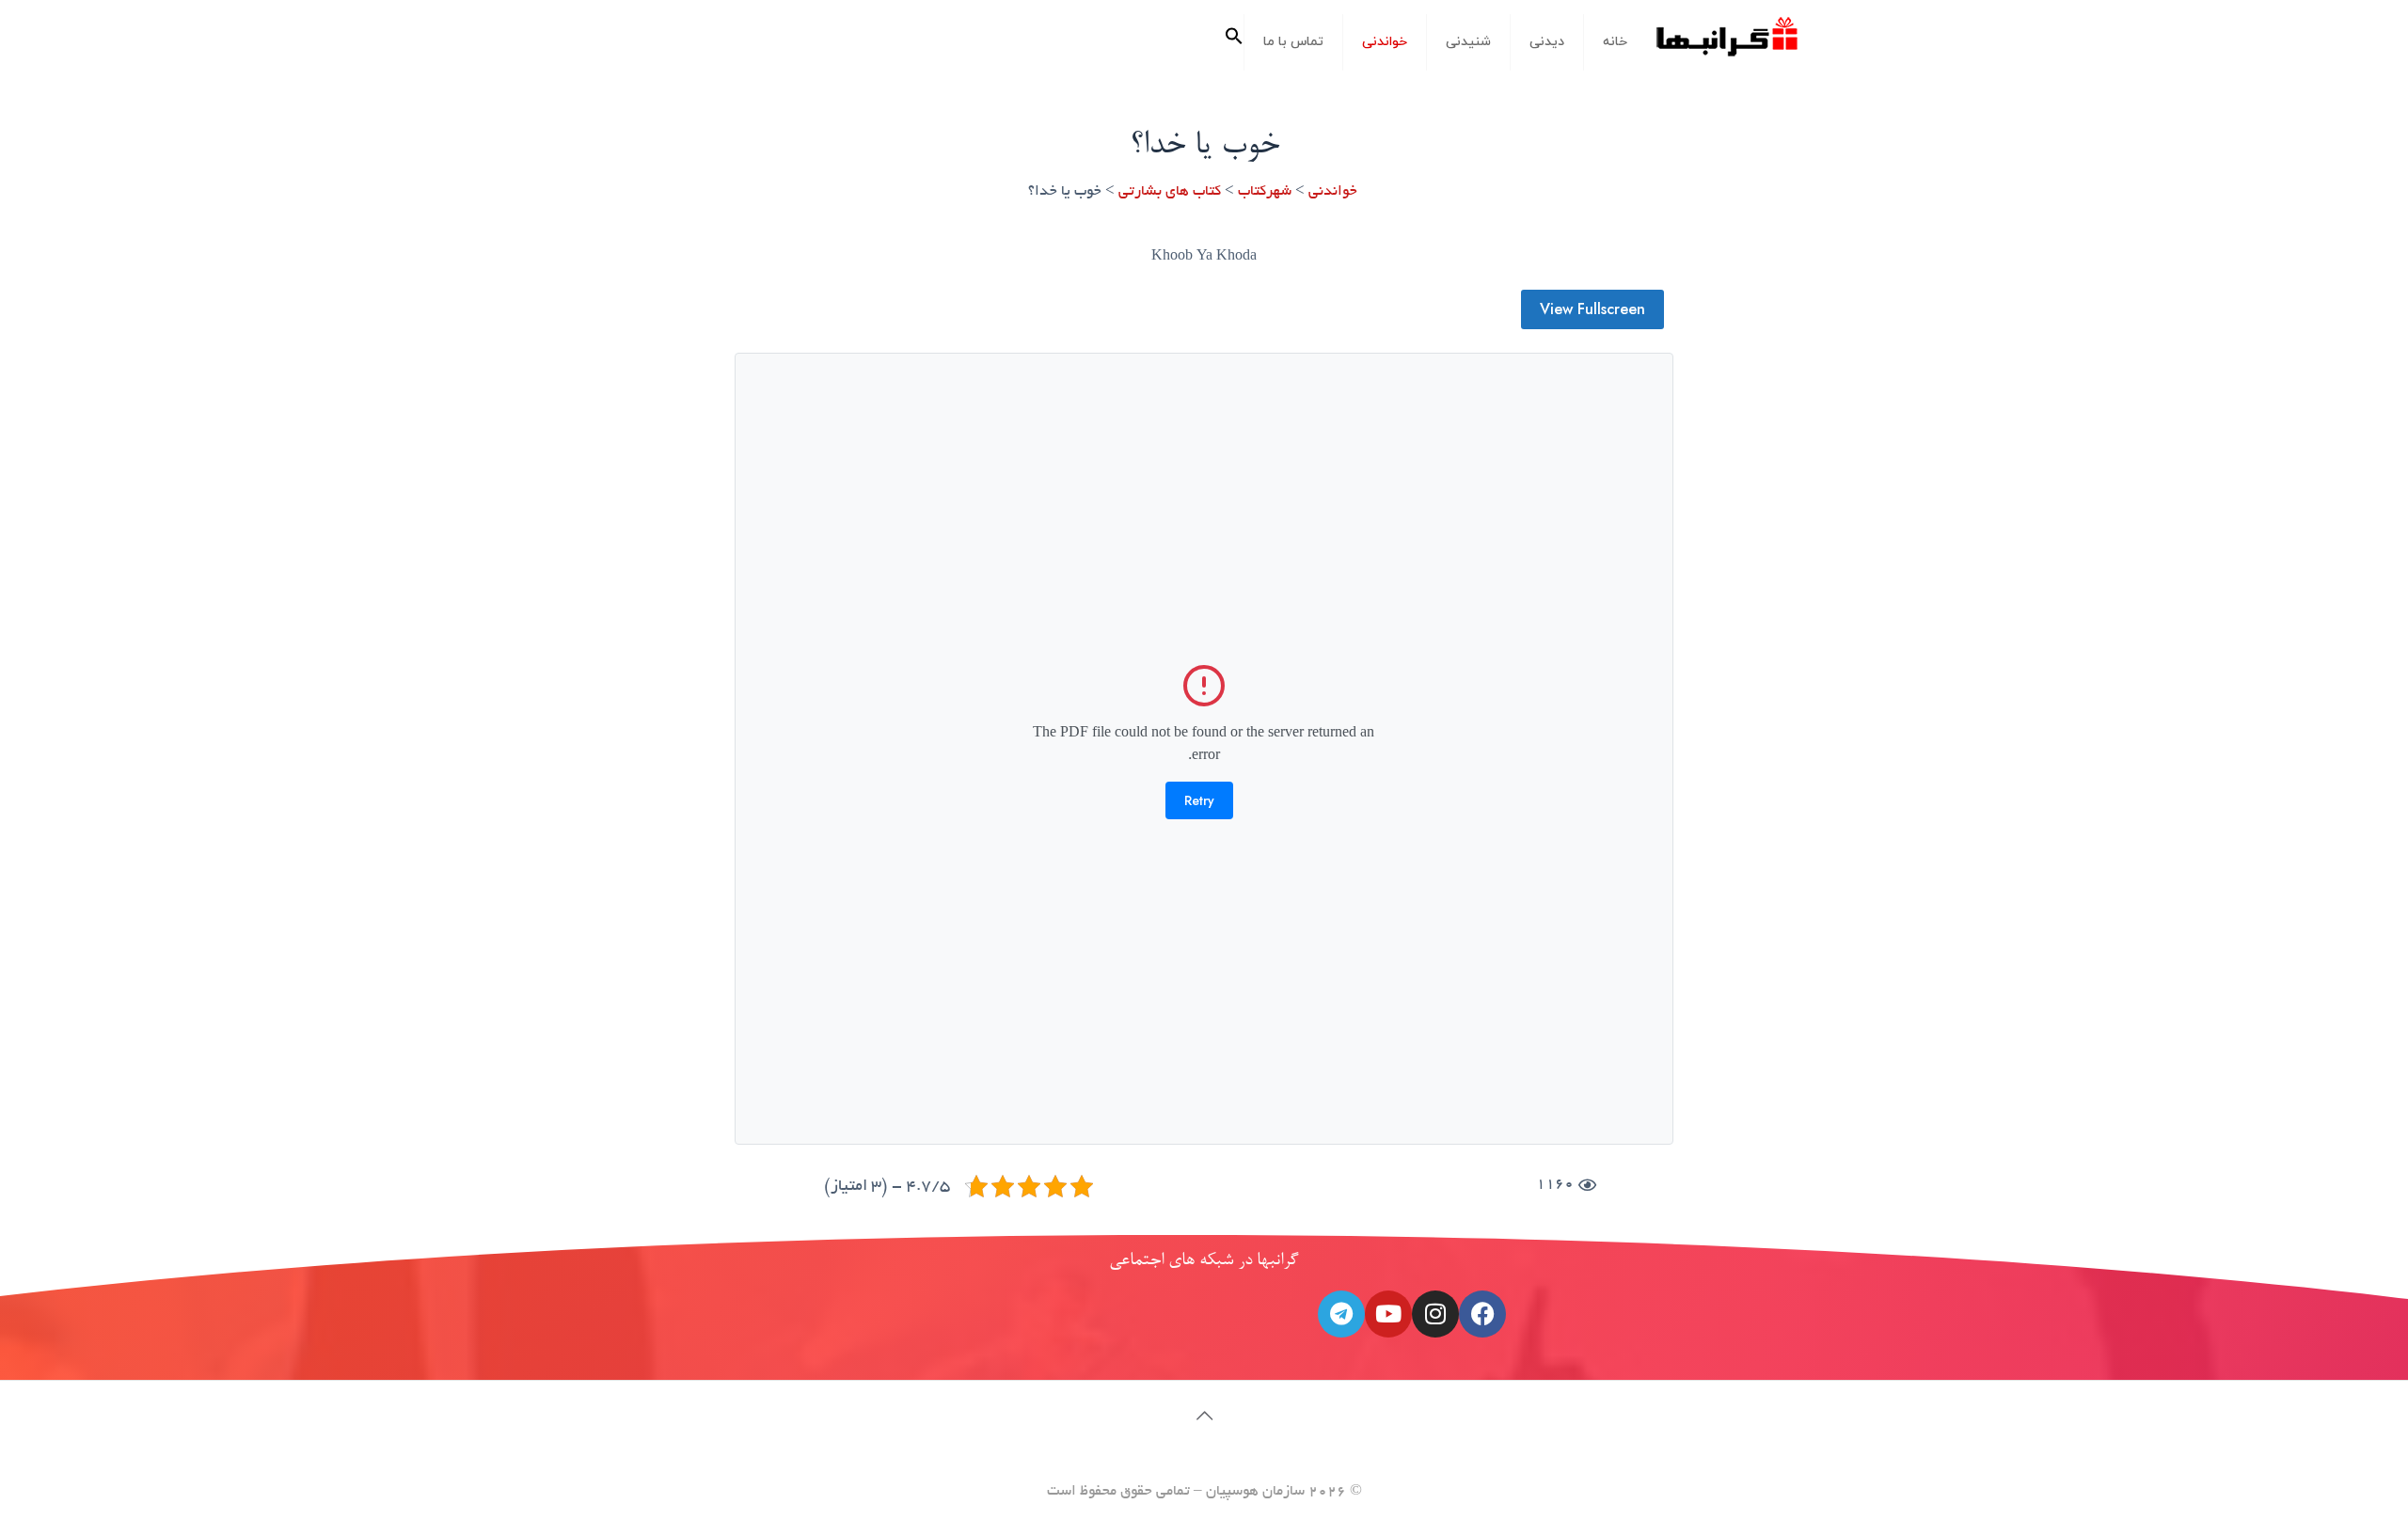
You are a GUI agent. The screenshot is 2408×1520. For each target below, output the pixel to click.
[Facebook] (1482, 1314)
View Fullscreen (1592, 309)
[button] (1234, 42)
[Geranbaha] (1726, 44)
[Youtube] (1388, 1314)
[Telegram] (1341, 1314)
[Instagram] (1435, 1314)
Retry (1199, 800)
